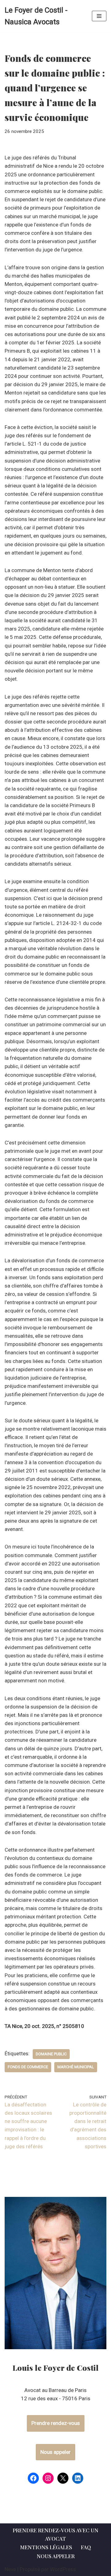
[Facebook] (33, 2478)
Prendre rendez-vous (56, 2423)
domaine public (51, 2054)
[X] (63, 2478)
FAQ (86, 2547)
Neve (10, 2569)
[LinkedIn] (78, 2478)
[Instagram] (48, 2478)
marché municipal (76, 2067)
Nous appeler (55, 2452)
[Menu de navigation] (99, 16)
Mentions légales (46, 2547)
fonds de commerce (28, 2067)
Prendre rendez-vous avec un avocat (55, 2534)
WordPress (63, 2569)
